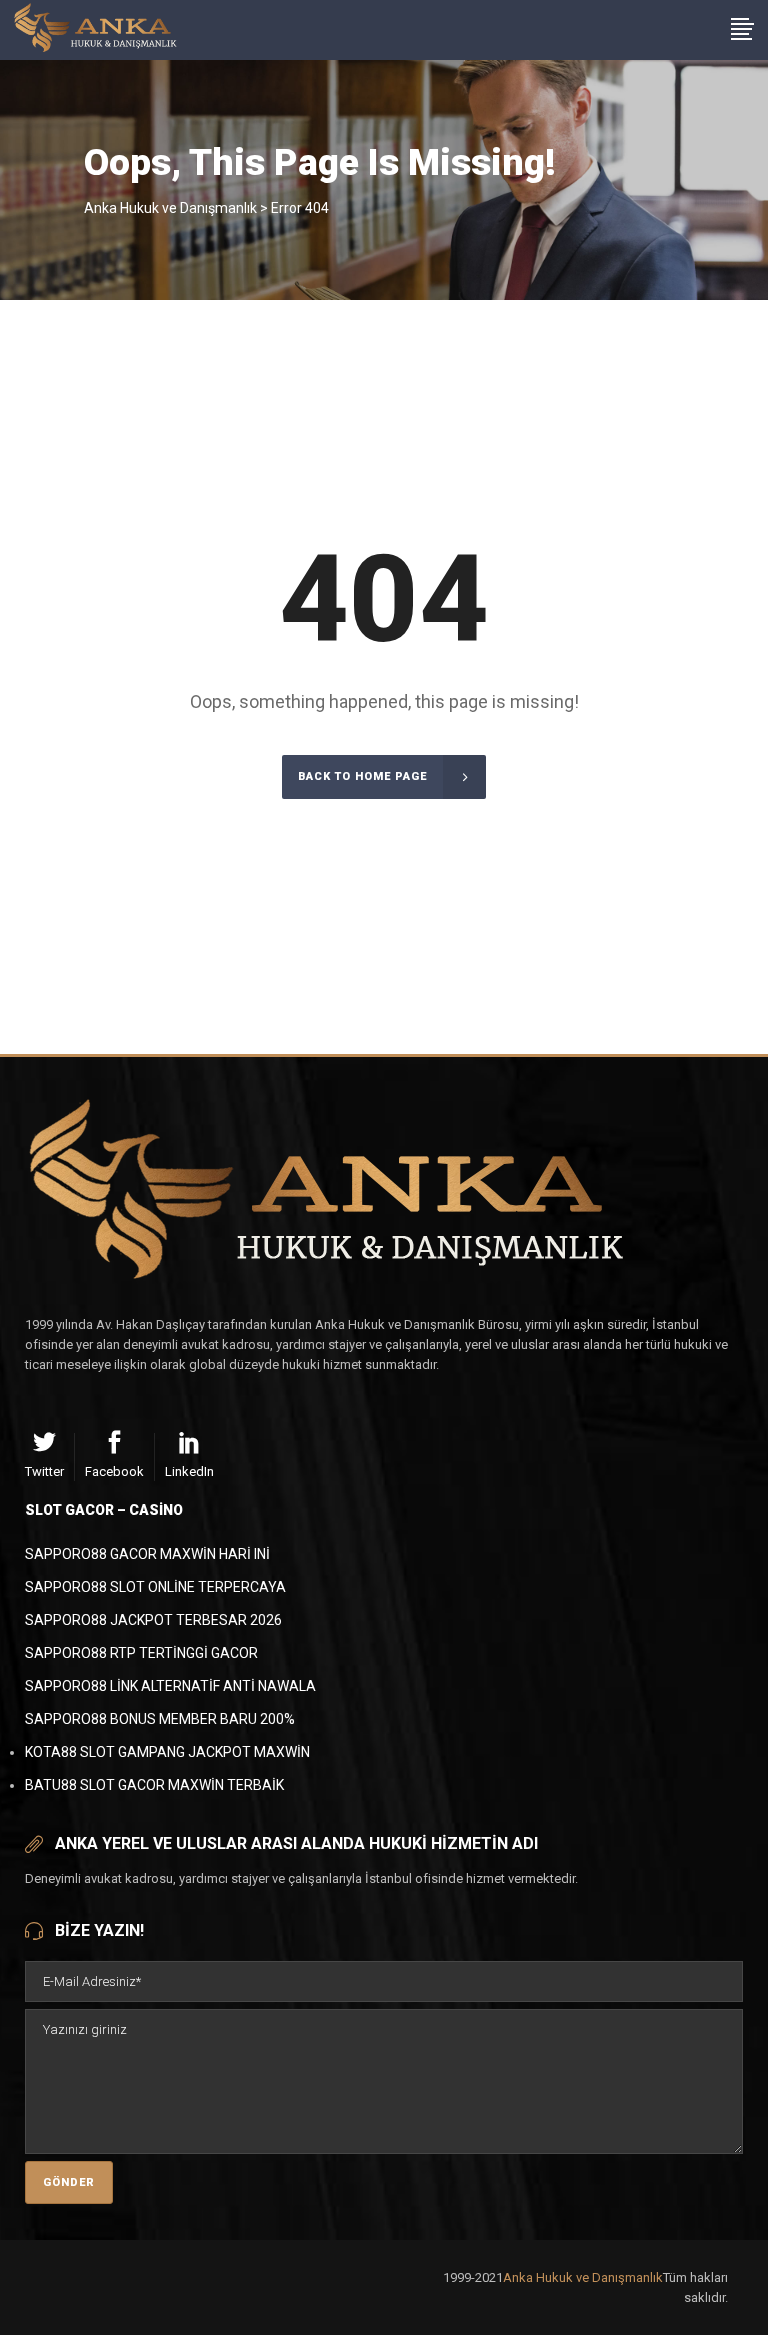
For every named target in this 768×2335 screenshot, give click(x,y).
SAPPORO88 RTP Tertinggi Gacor (141, 1653)
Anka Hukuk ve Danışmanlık (170, 208)
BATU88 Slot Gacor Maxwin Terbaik (154, 1785)
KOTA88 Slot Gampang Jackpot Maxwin (167, 1752)
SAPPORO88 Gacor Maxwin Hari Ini (147, 1554)
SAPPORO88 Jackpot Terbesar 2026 (153, 1620)
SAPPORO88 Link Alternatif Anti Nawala (170, 1686)
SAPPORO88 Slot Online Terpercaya (155, 1587)
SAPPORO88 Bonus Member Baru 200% (160, 1719)
